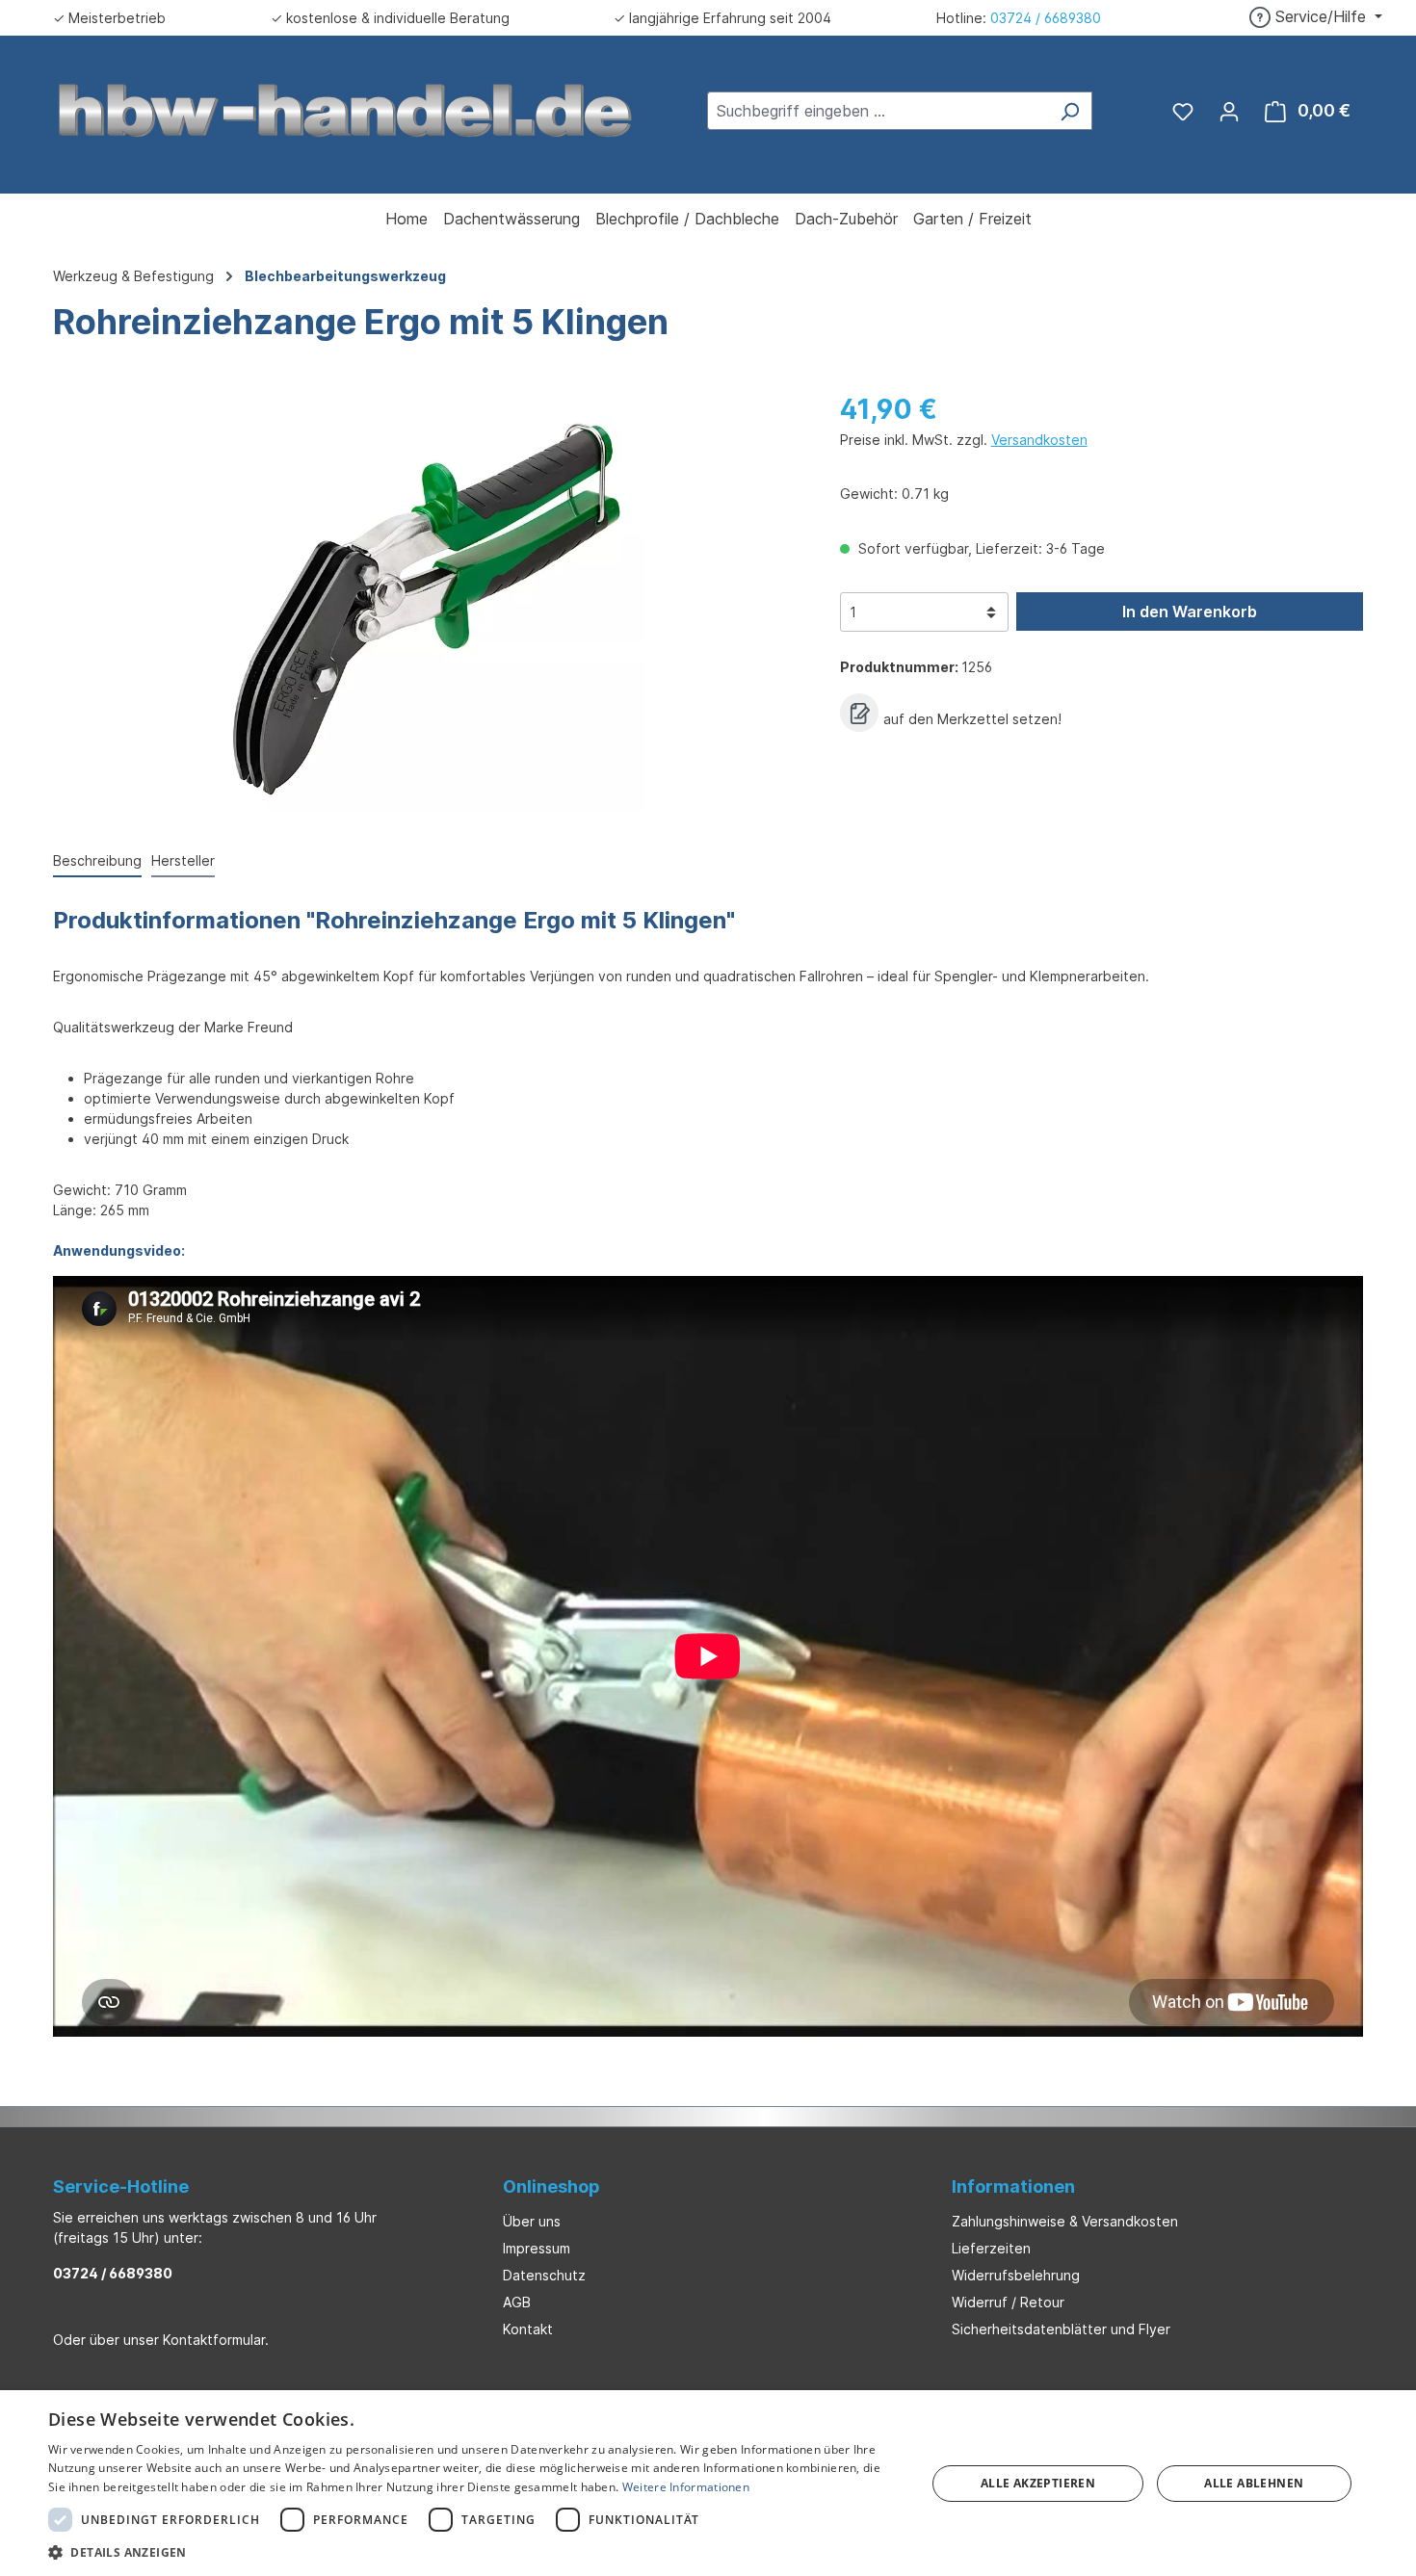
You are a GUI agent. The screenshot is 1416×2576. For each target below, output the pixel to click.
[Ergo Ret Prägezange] (427, 604)
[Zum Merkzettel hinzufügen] (859, 713)
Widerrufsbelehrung (1016, 2275)
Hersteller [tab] (183, 860)
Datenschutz (544, 2275)
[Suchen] (1070, 111)
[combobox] (878, 111)
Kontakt (528, 2329)
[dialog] (708, 2483)
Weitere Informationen (686, 2487)
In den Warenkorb (1190, 611)
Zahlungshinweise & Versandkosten (1065, 2221)
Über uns (532, 2221)
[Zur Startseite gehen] (346, 109)
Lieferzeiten (991, 2248)
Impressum (537, 2248)
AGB (517, 2302)
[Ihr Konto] (1229, 111)
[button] (474, 2552)
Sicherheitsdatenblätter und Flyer (1061, 2329)
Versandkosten (1039, 440)
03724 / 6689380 (1046, 18)
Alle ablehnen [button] (1254, 2483)
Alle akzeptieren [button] (1038, 2483)
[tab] (97, 861)
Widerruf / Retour (1008, 2302)
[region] (427, 604)
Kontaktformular (214, 2340)
